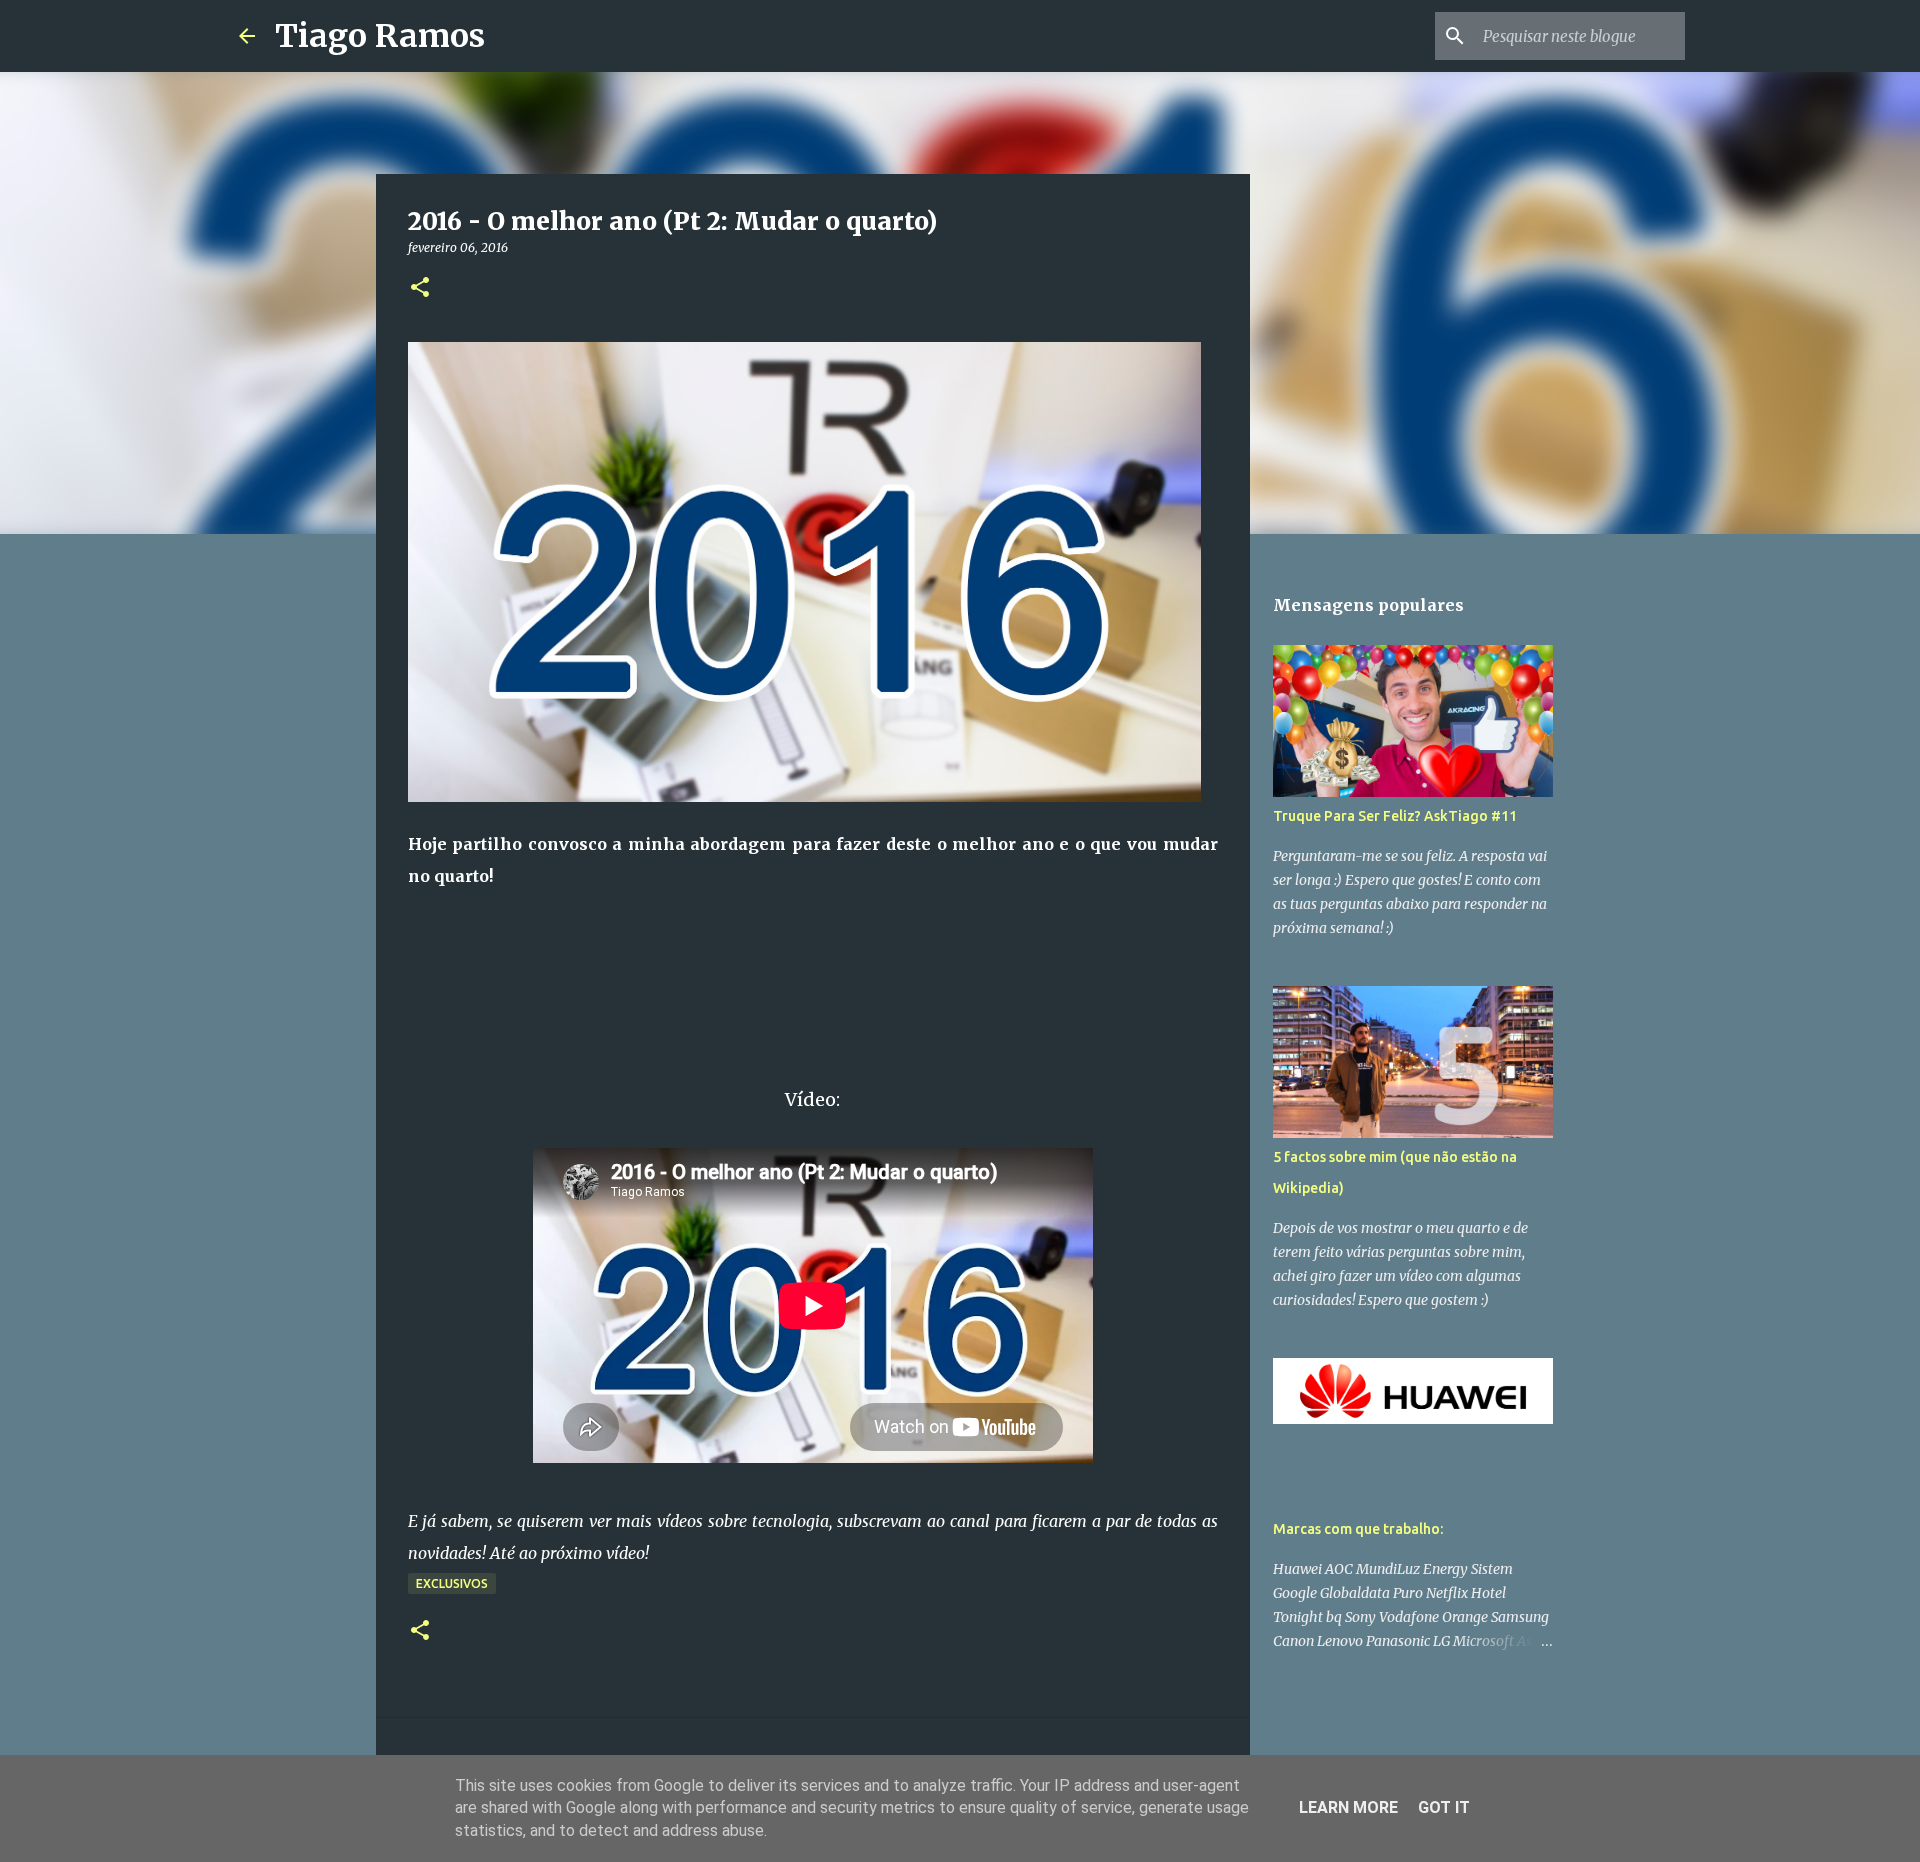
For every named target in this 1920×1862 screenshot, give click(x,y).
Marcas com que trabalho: (1358, 1529)
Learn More (1348, 1807)
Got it (1444, 1807)
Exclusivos (452, 1583)
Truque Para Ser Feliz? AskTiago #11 (1395, 816)
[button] (420, 288)
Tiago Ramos (380, 36)
